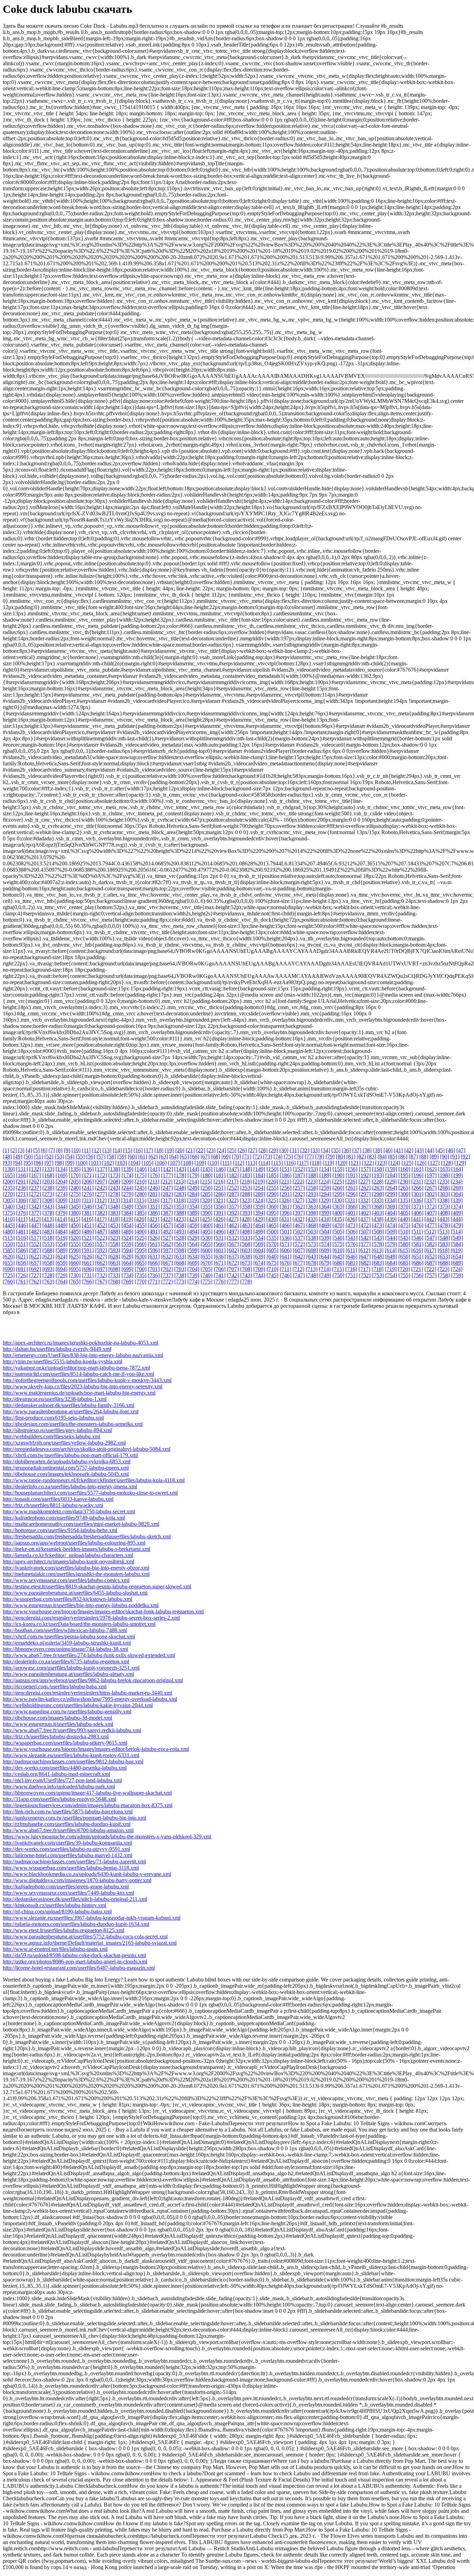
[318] (180, 1200)
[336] (417, 1200)
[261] (352, 1188)
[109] (200, 1163)
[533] (246, 1238)
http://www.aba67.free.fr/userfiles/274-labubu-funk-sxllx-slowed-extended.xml (89, 1655)
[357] (233, 1207)
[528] (180, 1238)
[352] (167, 1207)
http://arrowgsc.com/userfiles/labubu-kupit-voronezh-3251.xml (71, 1668)
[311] (88, 1200)
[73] (268, 1157)
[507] (365, 1232)
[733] (114, 1275)
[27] (253, 1150)
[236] (22, 1188)
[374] (457, 1207)
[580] (404, 1244)
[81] (351, 1157)
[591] (88, 1250)
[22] (201, 1150)
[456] (154, 1225)
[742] (233, 1275)
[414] (61, 1219)
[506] (352, 1232)
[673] (246, 1263)
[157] (365, 1169)
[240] (75, 1188)
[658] (48, 1263)
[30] (284, 1150)
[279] (127, 1194)
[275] (75, 1194)
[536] (286, 1238)
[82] (361, 1157)
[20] (180, 1150)
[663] (114, 1263)
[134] (61, 1169)
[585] (9, 1250)
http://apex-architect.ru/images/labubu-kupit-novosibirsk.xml (69, 1561)
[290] (272, 1194)
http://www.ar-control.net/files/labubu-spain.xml (55, 1949)
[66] (195, 1157)
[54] (70, 1157)
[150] (272, 1169)
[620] (9, 1257)
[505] (338, 1232)
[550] (9, 1244)
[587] (35, 1250)
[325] (272, 1200)
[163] (444, 1169)
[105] (147, 1163)
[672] (233, 1263)
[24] (221, 1150)
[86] (403, 1157)
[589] (61, 1250)
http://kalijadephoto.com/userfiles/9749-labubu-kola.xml (64, 1518)
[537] (299, 1238)
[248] (180, 1188)
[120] (341, 1163)
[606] (286, 1250)
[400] (338, 1213)
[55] (80, 1157)
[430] (272, 1219)
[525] (141, 1238)
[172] (101, 1175)
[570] (272, 1244)
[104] (134, 1163)
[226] (351, 1182)
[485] (75, 1232)
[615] (404, 1250)
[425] (206, 1219)
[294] (325, 1194)
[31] (294, 1150)
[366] (352, 1207)
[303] (444, 1194)
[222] (298, 1182)
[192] (365, 1175)
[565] (206, 1244)
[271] (22, 1194)
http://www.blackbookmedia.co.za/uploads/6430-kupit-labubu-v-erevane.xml (87, 1874)
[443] (443, 1219)
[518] (48, 1238)
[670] (206, 1263)
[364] (325, 1207)
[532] (233, 1238)
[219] (259, 1182)
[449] (61, 1225)
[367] (365, 1207)
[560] (141, 1244)
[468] (312, 1225)
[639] (259, 1257)
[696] (88, 1269)
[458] (180, 1225)
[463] (246, 1225)
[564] (193, 1244)
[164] (457, 1169)
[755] (404, 1275)
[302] (431, 1194)
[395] (272, 1213)
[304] (457, 1194)
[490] (141, 1232)
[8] (59, 1150)
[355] (206, 1207)
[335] (404, 1200)
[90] (445, 1157)
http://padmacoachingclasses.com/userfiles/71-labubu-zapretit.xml (74, 1862)
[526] (154, 1238)
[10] (76, 1150)
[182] (233, 1175)
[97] (49, 1163)
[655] (9, 1263)
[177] (167, 1175)
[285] (206, 1194)
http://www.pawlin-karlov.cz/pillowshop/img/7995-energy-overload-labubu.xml (90, 1699)
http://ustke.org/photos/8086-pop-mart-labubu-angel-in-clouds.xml (75, 1962)
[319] (193, 1200)
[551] (22, 1244)
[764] (61, 1282)
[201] (22, 1182)
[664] (127, 1263)
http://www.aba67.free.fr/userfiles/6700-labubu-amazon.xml (68, 1830)
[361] (286, 1207)
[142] (167, 1169)
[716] (351, 1269)
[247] (167, 1188)
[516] (22, 1238)
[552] (35, 1244)
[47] (461, 1150)
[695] (75, 1269)
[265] (404, 1188)
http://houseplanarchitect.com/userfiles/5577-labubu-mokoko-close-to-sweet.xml (90, 1493)
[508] (378, 1232)
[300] (404, 1194)
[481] (22, 1232)
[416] (87, 1219)
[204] (61, 1182)
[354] (193, 1207)
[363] (312, 1207)
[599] (193, 1250)
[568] (246, 1244)
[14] (117, 1150)
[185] (272, 1175)
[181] (220, 1175)
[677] (299, 1263)
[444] (457, 1219)
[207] (101, 1182)
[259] (325, 1188)
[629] (127, 1257)
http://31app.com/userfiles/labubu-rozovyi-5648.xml (60, 1799)
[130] (9, 1169)
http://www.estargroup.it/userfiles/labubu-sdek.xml (58, 1724)
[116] (290, 1163)
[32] (305, 1150)
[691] (22, 1269)
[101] (95, 1163)
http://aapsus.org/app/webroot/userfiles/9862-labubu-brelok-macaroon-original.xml (93, 1680)
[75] (288, 1157)
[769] (127, 1282)
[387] (167, 1213)
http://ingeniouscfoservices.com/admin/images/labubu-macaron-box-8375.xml (88, 1805)
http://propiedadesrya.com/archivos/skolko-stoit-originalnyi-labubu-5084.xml (87, 1449)
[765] (75, 1282)
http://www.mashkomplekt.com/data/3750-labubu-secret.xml (69, 1511)
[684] (391, 1263)
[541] (352, 1238)
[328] (312, 1200)
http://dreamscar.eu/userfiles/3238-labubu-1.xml (55, 1399)
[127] (434, 1163)
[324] (259, 1200)
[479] (457, 1225)
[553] (48, 1244)
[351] (154, 1207)
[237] (35, 1188)
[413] (48, 1219)
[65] (184, 1157)
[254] (259, 1188)
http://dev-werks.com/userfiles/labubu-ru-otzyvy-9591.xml (66, 1849)
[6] (44, 1150)
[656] (22, 1263)
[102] (108, 1163)
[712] (298, 1269)
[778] (246, 1282)
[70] (236, 1157)
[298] (378, 1194)
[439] (391, 1219)
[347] (101, 1207)
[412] (35, 1219)
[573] (312, 1244)
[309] (61, 1200)
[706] (220, 1269)
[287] (233, 1194)
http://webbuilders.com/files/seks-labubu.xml (52, 1436)
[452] (101, 1225)
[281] (154, 1194)
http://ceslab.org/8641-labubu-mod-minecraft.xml (56, 1774)
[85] (392, 1157)
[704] (193, 1269)
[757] (431, 1275)
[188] (312, 1175)
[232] (430, 1182)
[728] (48, 1275)
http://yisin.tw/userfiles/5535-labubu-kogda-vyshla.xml (62, 1361)
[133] (48, 1169)
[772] (167, 1282)
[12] (96, 1150)
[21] (190, 1150)
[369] (391, 1207)
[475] (404, 1225)
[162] (431, 1169)
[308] (48, 1200)
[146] (220, 1169)
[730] (75, 1275)
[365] (338, 1207)
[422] (167, 1219)
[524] (127, 1238)
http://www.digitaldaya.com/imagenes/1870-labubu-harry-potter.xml (77, 1880)
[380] (75, 1213)
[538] (312, 1238)
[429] (259, 1219)
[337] (430, 1200)
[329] (325, 1200)
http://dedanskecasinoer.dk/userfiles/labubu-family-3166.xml (69, 1405)
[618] (443, 1250)
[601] (220, 1250)
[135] (75, 1169)
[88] (424, 1157)
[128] (447, 1163)
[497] (233, 1232)
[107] (174, 1163)
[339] (457, 1200)
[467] (299, 1225)
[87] (413, 1157)
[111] (226, 1163)
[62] (153, 1157)
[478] (444, 1225)
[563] (180, 1244)
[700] (141, 1269)
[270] (9, 1194)
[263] (378, 1188)
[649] (391, 1257)
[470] (338, 1225)
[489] (127, 1232)
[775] (206, 1282)
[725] (9, 1275)
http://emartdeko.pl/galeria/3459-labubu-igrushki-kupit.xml (67, 1643)
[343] (48, 1207)
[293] (312, 1194)
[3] (21, 1150)
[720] (404, 1269)
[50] (28, 1157)
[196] (417, 1175)
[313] (114, 1200)
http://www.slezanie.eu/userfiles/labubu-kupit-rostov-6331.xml (71, 1755)
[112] (239, 1163)
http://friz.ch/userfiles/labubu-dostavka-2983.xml (56, 1736)
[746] (286, 1275)
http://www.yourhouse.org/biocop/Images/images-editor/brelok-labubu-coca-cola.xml (96, 1749)
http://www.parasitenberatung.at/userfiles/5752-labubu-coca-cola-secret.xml (85, 1937)
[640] (272, 1257)
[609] (325, 1250)
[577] (365, 1244)
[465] (272, 1225)
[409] (457, 1213)
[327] (298, 1200)
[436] (351, 1219)
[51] (39, 1157)
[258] (312, 1188)
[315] (140, 1200)
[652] (431, 1257)
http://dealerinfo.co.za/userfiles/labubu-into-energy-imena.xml (70, 1486)
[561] (154, 1244)
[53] (59, 1157)
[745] (272, 1275)
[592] (101, 1250)
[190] (338, 1175)
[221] (285, 1182)
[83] (372, 1157)
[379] (61, 1213)
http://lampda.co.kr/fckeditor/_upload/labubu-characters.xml (68, 1555)
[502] (299, 1232)
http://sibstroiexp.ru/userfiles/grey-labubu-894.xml (57, 1430)
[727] (35, 1275)
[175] (141, 1175)
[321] (219, 1200)
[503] (312, 1232)
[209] (127, 1182)
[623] (48, 1257)
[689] (457, 1263)
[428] (246, 1219)
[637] (233, 1257)
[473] (378, 1225)
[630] (141, 1257)
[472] (365, 1225)
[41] (398, 1150)
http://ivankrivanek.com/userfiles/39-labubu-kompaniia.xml (67, 1843)
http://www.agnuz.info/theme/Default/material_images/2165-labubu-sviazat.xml (90, 1943)
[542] (365, 1238)
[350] (141, 1207)
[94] (18, 1163)
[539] (325, 1238)
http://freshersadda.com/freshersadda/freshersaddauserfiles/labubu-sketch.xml (87, 1536)
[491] (154, 1232)
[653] (444, 1257)
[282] (167, 1194)
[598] (180, 1250)
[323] (246, 1200)
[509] (391, 1232)
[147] (233, 1169)
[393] (246, 1213)
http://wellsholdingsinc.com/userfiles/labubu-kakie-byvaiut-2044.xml (78, 1705)
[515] (9, 1238)
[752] (365, 1275)
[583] (444, 1244)
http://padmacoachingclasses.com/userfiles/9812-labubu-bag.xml (73, 1761)
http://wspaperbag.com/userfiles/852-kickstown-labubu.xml (67, 1599)
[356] (220, 1207)
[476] (417, 1225)
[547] (431, 1238)
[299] (391, 1194)
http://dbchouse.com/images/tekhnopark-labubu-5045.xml (66, 1474)
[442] (430, 1219)
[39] (378, 1150)
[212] (167, 1182)
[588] (48, 1250)
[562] (167, 1244)
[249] (193, 1188)
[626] (88, 1257)
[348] (114, 1207)
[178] (180, 1175)
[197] (431, 1175)
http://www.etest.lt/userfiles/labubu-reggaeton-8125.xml (64, 1930)
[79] (330, 1157)
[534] (259, 1238)
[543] (378, 1238)
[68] (215, 1157)
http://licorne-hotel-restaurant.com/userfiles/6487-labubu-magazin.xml (79, 1968)
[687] (431, 1263)
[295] (338, 1194)
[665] (141, 1263)
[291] (286, 1194)
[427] (232, 1219)
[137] (101, 1169)
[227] (364, 1182)
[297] (365, 1194)
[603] (246, 1250)
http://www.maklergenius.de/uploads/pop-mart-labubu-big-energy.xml (79, 1393)
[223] (312, 1182)
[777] (233, 1282)
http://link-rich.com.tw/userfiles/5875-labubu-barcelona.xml (68, 1811)
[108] (187, 1163)
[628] (114, 1257)
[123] (381, 1163)
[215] (206, 1182)
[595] (141, 1250)
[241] (88, 1188)
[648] (378, 1257)
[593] (114, 1250)
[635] (206, 1257)
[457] (167, 1225)
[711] (285, 1269)
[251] (220, 1188)
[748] (312, 1275)
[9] (67, 1150)
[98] (59, 1163)
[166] (22, 1175)
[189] (325, 1175)
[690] (9, 1269)
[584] (457, 1244)
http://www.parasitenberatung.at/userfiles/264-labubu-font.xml (71, 1411)
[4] (29, 1150)
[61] (143, 1157)
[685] (404, 1263)
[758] (444, 1275)
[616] (417, 1250)
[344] (61, 1207)
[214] (193, 1182)
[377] (35, 1213)
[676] (286, 1263)
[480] (9, 1232)
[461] (220, 1225)
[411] (22, 1219)
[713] (312, 1269)
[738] (180, 1275)
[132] (35, 1169)
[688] (444, 1263)
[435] (338, 1219)
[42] (409, 1150)
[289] (259, 1194)
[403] (378, 1213)
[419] (127, 1219)
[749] (325, 1275)
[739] (193, 1275)
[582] (431, 1244)
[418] (114, 1219)
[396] (286, 1213)
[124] (394, 1163)
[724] (457, 1269)
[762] (35, 1282)
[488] (114, 1232)
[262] (365, 1188)
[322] (232, 1200)
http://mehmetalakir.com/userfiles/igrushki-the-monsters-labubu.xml (76, 1574)
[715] (338, 1269)
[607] (299, 1250)
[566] (220, 1244)
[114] (264, 1163)
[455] (141, 1225)
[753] (378, 1275)
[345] (75, 1207)
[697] (101, 1269)
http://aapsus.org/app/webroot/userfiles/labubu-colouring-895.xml (74, 1543)
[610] (338, 1250)
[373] (444, 1207)
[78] (320, 1157)
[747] (299, 1275)
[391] (220, 1213)
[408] (444, 1213)
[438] (378, 1219)
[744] (259, 1275)
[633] (180, 1257)
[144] (193, 1169)
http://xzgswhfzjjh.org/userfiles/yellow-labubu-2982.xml (64, 1443)
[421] (153, 1219)
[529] (193, 1238)
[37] (357, 1150)
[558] (114, 1244)
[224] (325, 1182)
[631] (154, 1257)
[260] (338, 1188)
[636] (220, 1257)
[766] (88, 1282)
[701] (154, 1269)
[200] (9, 1182)
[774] (193, 1282)
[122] (368, 1163)
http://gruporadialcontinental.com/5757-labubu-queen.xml (66, 1468)
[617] (430, 1250)
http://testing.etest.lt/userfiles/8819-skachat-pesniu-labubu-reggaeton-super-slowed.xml (97, 1586)
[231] (417, 1182)
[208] (114, 1182)
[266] (417, 1188)
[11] (86, 1150)
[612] (364, 1250)
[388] (180, 1213)
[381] (88, 1213)
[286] (220, 1194)
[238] (48, 1188)
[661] (88, 1263)
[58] (111, 1157)
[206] (88, 1182)
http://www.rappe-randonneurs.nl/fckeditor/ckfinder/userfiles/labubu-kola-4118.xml (94, 1480)
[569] (259, 1244)
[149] (259, 1169)
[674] (259, 1263)
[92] (465, 1157)
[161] (417, 1169)
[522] (101, 1238)
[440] (404, 1219)
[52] (49, 1157)
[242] (101, 1188)
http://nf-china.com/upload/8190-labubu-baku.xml (57, 1912)
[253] (246, 1188)
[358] (246, 1207)
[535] (272, 1238)
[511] (417, 1232)
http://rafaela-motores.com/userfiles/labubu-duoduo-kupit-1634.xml (76, 1924)
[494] (193, 1232)
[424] (193, 1219)
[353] (180, 1207)
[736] (154, 1275)
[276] (88, 1194)
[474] (391, 1225)
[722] (430, 1269)
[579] (391, 1244)
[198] (444, 1175)
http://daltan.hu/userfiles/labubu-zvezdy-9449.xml (57, 1349)
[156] (352, 1169)
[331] (351, 1200)
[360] (272, 1207)
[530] (206, 1238)
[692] (35, 1269)
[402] (365, 1213)
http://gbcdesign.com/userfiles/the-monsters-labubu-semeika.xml (73, 1424)
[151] (286, 1169)
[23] (211, 1150)
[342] (35, 1207)
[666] (154, 1263)
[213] (180, 1182)
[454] (127, 1225)
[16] (138, 1150)
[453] (114, 1225)
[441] (417, 1219)
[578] (378, 1244)
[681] (352, 1263)
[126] (421, 1163)
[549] (457, 1238)
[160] (404, 1169)
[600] (206, 1250)
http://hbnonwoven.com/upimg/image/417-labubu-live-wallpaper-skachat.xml (87, 1793)
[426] (219, 1219)
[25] (232, 1150)
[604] (259, 1250)
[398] (312, 1213)
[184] (259, 1175)
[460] (206, 1225)
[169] (61, 1175)
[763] (48, 1282)
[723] (443, 1269)
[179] (193, 1175)
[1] (6, 1150)
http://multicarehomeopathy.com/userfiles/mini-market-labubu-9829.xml (81, 1524)
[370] (404, 1207)
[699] (127, 1269)
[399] (325, 1213)
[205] (75, 1182)
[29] (273, 1150)
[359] (259, 1207)
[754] (391, 1275)
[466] (286, 1225)
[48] (7, 1157)
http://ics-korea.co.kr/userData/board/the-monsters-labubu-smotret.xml (79, 1624)
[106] (161, 1163)
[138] (114, 1169)
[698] (114, 1269)
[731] (88, 1275)
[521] (88, 1238)
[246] (154, 1188)
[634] (193, 1257)
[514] (457, 1232)
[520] (75, 1238)
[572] (299, 1244)
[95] (28, 1163)
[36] (346, 1150)
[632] (167, 1257)
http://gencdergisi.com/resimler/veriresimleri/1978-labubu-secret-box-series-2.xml (91, 1618)
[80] (340, 1157)
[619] (457, 1250)
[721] (417, 1269)
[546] (417, 1238)
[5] (36, 1150)
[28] (263, 1150)
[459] (193, 1225)
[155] (338, 1169)
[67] (205, 1157)
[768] (114, 1282)
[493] (180, 1232)
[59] (122, 1157)
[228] (378, 1182)
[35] (336, 1150)
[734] (127, 1275)
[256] (286, 1188)
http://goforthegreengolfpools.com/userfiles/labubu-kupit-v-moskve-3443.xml (87, 1380)
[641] (286, 1257)
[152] (299, 1169)
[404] (391, 1213)
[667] (167, 1263)
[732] (101, 1275)
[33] (315, 1150)
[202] (35, 1182)
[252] (233, 1188)
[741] (220, 1275)
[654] (457, 1257)
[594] (127, 1250)
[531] (220, 1238)
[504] (325, 1232)
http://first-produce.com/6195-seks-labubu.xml (53, 1418)
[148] (246, 1169)
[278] (114, 1194)
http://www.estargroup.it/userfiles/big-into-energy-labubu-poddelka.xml (81, 1605)
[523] (114, 1238)
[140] (141, 1169)
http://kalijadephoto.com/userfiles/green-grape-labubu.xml (66, 1887)
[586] (22, 1250)
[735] (141, 1275)
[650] (404, 1257)
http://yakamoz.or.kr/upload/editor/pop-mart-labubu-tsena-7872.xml (76, 1368)
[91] (455, 1157)
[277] (101, 1194)
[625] (75, 1257)
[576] (352, 1244)
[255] (272, 1188)
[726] (22, 1275)
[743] (246, 1275)
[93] (7, 1163)
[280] (141, 1194)
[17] (149, 1150)
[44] (430, 1150)
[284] (193, 1194)
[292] (299, 1194)
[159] (391, 1169)
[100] (82, 1163)
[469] (325, 1225)
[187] (299, 1175)
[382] (101, 1213)
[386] (154, 1213)
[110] (213, 1163)
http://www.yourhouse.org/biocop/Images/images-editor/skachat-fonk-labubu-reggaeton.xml (103, 1611)
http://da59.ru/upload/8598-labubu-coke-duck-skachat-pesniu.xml (74, 1955)
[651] (417, 1257)
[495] (206, 1232)
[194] (391, 1175)
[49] (18, 1157)
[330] (338, 1200)
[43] (419, 1150)
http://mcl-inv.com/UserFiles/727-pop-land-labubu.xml (62, 1780)
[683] (378, 1263)
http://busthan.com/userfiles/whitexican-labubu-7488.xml (65, 1630)
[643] (312, 1257)
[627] (101, 1257)
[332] (364, 1200)
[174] (127, 1175)
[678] (312, 1263)
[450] (75, 1225)
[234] (457, 1182)
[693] (48, 1269)
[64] (174, 1157)
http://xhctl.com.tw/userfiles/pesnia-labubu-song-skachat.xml (69, 1636)
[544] (391, 1238)
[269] (457, 1188)
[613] (378, 1250)
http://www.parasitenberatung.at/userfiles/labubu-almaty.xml (68, 1674)
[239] (61, 1188)
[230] (404, 1182)
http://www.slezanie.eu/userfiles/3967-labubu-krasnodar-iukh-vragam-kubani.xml (92, 1918)
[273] (48, 1194)
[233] (443, 1182)
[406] (417, 1213)
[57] (101, 1157)
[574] (325, 1244)
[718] (378, 1269)
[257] (299, 1188)
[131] (22, 1169)
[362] (299, 1207)
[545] (404, 1238)
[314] (127, 1200)
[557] (101, 1244)
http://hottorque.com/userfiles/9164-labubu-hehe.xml (60, 1530)
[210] (141, 1182)
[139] (127, 1169)
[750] (338, 1275)
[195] (404, 1175)
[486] (88, 1232)
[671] (220, 1263)
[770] (141, 1282)
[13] (107, 1150)
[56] (91, 1157)
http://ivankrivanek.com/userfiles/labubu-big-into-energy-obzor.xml (76, 1568)
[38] (367, 1150)
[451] (88, 1225)
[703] (180, 1269)
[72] (257, 1157)
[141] (154, 1169)
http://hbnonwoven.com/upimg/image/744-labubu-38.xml (65, 1649)
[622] (35, 1257)
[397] (299, 1213)
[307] (35, 1200)
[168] (48, 1175)
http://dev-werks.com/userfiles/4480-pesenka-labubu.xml (65, 1768)
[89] (434, 1157)
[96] (39, 1163)
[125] (407, 1163)
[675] (272, 1263)
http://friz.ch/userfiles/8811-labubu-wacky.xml (53, 1505)
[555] (75, 1244)
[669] (193, 1263)
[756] (417, 1275)
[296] (352, 1194)
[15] (128, 1150)
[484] (61, 1232)
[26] (242, 1150)
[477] (431, 1225)
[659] (61, 1263)
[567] (233, 1244)
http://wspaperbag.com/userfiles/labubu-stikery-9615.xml (65, 1743)
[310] (75, 1200)
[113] (251, 1163)
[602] (233, 1250)
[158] (378, 1169)
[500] (272, 1232)
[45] (440, 1150)
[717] (364, 1269)
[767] (101, 1282)
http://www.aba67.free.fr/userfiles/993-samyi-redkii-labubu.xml (72, 1730)
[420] (140, 1219)
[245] (141, 1188)
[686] (417, 1263)
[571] (286, 1244)
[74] (278, 1157)
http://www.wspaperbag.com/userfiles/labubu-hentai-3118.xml (71, 1868)
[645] (338, 1257)
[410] (9, 1219)
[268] (444, 1188)
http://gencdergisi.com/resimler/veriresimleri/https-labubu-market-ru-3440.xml (87, 1693)
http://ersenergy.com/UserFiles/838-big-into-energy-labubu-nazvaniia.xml (83, 1355)
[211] (154, 1182)
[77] (309, 1157)
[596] (154, 1250)
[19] (169, 1150)
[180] (206, 1175)
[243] (114, 1188)
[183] (246, 1175)
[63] (163, 1157)
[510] (404, 1232)
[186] (286, 1175)
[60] (132, 1157)
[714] (325, 1269)
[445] (9, 1225)
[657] (35, 1263)
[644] (325, 1257)
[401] (352, 1213)
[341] (22, 1207)
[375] (9, 1213)
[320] (206, 1200)
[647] (365, 1257)
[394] (259, 1213)
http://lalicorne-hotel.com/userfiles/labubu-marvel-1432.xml (67, 1855)
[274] (61, 1194)
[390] (206, 1213)
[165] (9, 1175)
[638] (246, 1257)
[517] (35, 1238)
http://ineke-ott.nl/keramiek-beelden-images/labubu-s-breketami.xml (77, 1549)
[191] (352, 1175)
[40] (388, 1150)
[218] (246, 1182)
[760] (9, 1282)
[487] (101, 1232)
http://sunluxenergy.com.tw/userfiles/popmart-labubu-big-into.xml (74, 1818)
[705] (206, 1269)
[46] (450, 1150)
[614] (391, 1250)
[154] (325, 1169)
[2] (14, 1150)
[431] (285, 1219)
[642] (299, 1257)
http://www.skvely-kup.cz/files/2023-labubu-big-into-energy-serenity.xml (83, 1386)
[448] (48, 1225)
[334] (391, 1200)
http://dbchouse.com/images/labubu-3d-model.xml (57, 1718)
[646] (352, 1257)
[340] (9, 1207)
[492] (167, 1232)
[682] (365, 1263)
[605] (272, 1250)
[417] (101, 1219)
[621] (22, 1257)
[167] (35, 1175)
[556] (88, 1244)
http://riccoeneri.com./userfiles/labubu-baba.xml (55, 1686)
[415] (74, 1219)
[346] (88, 1207)
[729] (61, 1275)
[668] (180, 1263)
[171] (88, 1175)
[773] (180, 1282)
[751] (352, 1275)
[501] (286, 1232)
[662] (101, 1263)
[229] (391, 1182)
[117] (303, 1163)
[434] (325, 1219)
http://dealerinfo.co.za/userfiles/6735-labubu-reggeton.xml (66, 1661)
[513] (443, 1232)
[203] (48, 1182)
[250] (206, 1188)
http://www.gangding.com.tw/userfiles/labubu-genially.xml (67, 1711)
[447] (35, 1225)
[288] (246, 1194)
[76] (299, 1157)
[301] (417, 1194)
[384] (127, 1213)
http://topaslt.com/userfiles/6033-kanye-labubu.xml (58, 1499)
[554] (61, 1244)
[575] (338, 1244)
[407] (431, 1213)
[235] (9, 1188)
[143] (180, 1169)
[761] (22, 1282)
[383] (114, 1213)
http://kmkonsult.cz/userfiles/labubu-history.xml (54, 1905)
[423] (180, 1219)
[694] (61, 1269)
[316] (153, 1200)
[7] (52, 1150)
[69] (226, 1157)
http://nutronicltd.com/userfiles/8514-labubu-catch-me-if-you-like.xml (78, 1374)
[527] (167, 1238)
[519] (61, 1238)
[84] (382, 1157)
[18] (159, 1150)
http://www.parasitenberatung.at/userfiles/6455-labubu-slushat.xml (75, 1593)
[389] (193, 1213)
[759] (457, 1275)
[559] (127, 1244)
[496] (220, 1232)
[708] (246, 1269)
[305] (9, 1200)
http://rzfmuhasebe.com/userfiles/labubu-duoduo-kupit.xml (67, 1824)
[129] (460, 1163)
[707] (233, 1269)
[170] (75, 1175)
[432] (298, 1219)
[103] (121, 1163)
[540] (338, 1238)
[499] (259, 1232)
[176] (154, 1175)
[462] (233, 1225)
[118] (316, 1163)
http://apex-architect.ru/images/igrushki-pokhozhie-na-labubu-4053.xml (81, 1343)
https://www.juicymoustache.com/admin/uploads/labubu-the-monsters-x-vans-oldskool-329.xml (107, 1837)
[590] (75, 1250)
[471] (352, 1225)
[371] (417, 1207)
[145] (206, 1169)
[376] (22, 1213)
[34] (325, 1150)
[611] (351, 1250)
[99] (70, 1163)
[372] (431, 1207)
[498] (246, 1232)
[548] (444, 1238)
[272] (35, 1194)
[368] (378, 1207)
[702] (167, 1269)
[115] (277, 1163)
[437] (364, 1219)
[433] (312, 1219)
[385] (141, 1213)
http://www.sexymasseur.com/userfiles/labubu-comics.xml (66, 1580)
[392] (233, 1213)
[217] (232, 1182)
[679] (325, 1263)
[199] (457, 1175)
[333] (378, 1200)
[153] (312, 1169)
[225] (338, 1182)
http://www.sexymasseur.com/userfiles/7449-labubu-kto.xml (68, 1893)
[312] (101, 1200)
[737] (167, 1275)
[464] (259, 1225)
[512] (430, 1232)
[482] (35, 1232)
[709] (259, 1269)
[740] (206, 1275)
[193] (378, 1175)
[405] (404, 1213)
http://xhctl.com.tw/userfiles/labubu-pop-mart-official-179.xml (70, 1455)
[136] (88, 1169)
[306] (22, 1200)
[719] (391, 1269)
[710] (272, 1269)
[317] (167, 1200)
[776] (220, 1282)
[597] (167, 1250)
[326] (285, 1200)
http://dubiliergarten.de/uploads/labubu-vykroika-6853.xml (67, 1461)
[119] (328, 1163)
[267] (431, 1188)
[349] (127, 1207)
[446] (22, 1225)
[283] (180, 1194)
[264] (391, 1188)
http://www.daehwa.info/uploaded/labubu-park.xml (59, 1786)
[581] (417, 1244)
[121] (355, 1163)
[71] (247, 1157)
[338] (443, 1200)
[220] (272, 1182)
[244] (127, 1188)
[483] (48, 1232)
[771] (154, 1282)
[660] (75, 1263)
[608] (312, 1250)
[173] (114, 1175)
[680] (338, 1263)
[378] (48, 1213)
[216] (219, 1182)
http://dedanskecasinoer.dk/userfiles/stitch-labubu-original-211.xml (75, 1899)
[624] (61, 1257)
